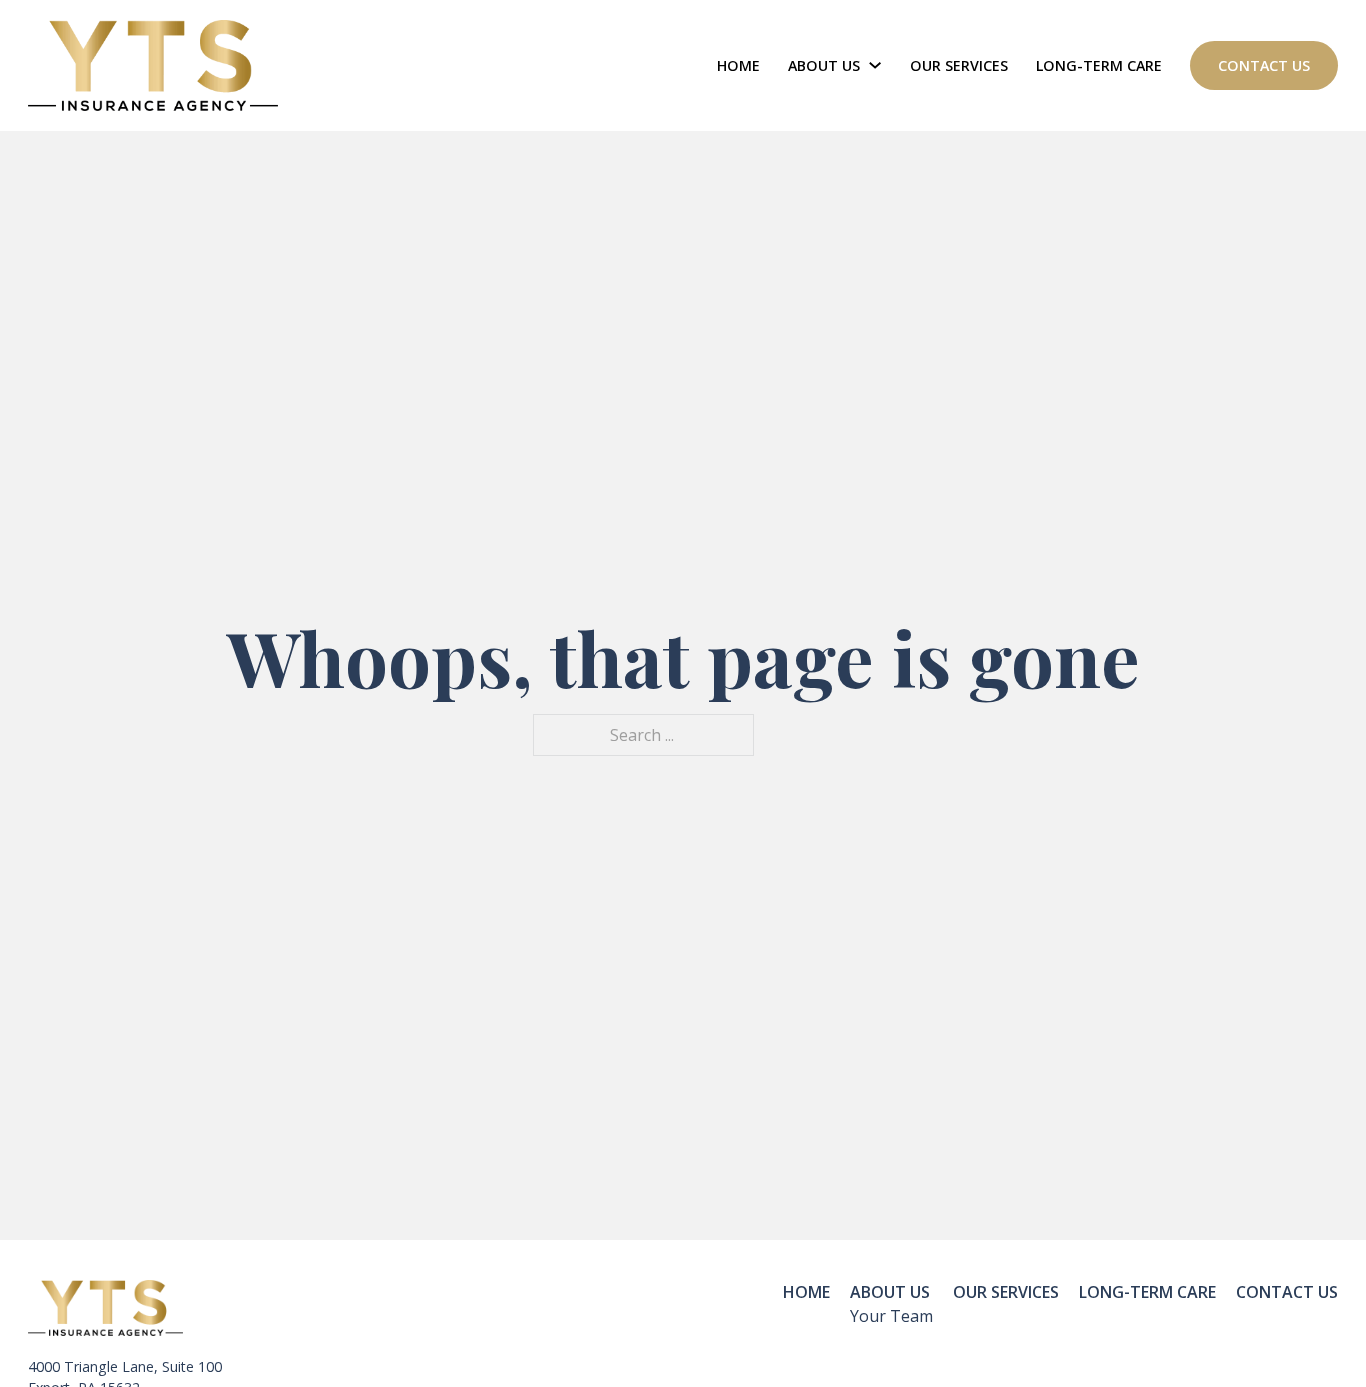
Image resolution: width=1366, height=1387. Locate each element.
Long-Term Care (1099, 65)
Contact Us (1264, 65)
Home (738, 65)
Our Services (959, 65)
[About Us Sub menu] (875, 65)
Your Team (891, 1316)
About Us (824, 65)
